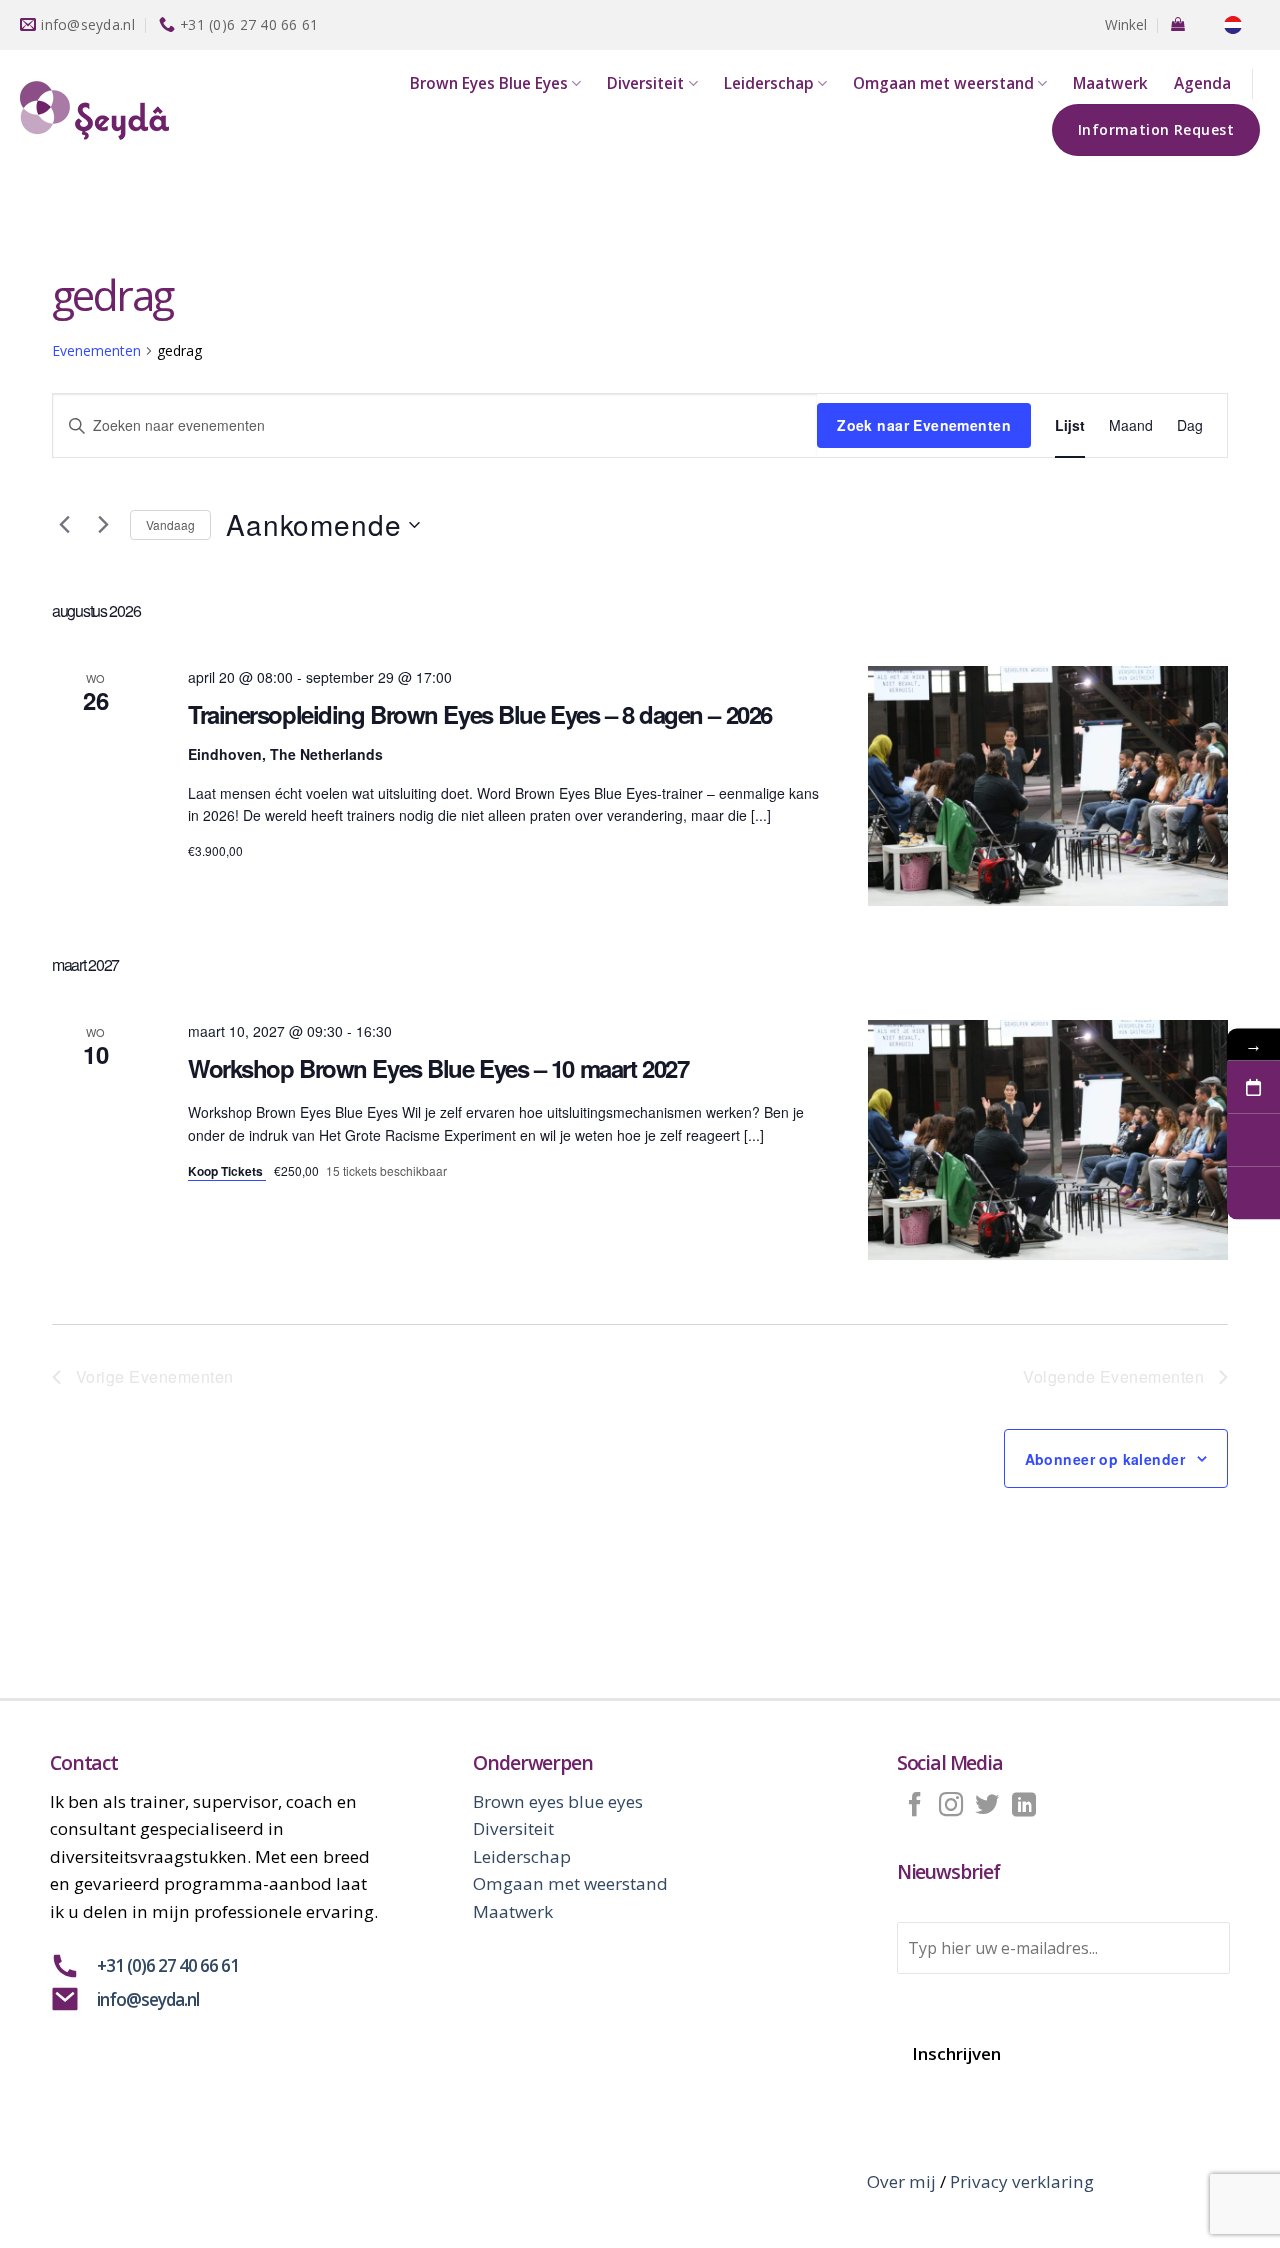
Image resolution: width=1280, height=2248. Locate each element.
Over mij (901, 2181)
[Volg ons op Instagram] (951, 1806)
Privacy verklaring (1022, 2181)
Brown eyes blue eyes (558, 1801)
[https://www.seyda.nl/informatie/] (1253, 1193)
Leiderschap (769, 83)
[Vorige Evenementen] (64, 525)
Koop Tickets (227, 1171)
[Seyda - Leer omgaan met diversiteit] (115, 110)
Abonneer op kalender (1105, 1459)
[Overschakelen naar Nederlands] (1233, 25)
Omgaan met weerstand (943, 83)
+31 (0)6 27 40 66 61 (167, 1965)
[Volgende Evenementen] (103, 525)
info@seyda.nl (148, 1999)
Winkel (1126, 24)
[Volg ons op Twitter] (987, 1806)
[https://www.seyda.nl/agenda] (1253, 1087)
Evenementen (96, 350)
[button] (1178, 24)
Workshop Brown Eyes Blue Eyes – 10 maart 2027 (438, 1068)
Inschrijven (956, 2053)
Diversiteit (645, 83)
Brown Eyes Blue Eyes (489, 83)
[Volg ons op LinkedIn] (1024, 1806)
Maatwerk (1110, 83)
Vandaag (170, 524)
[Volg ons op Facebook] (915, 1806)
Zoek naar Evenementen (924, 425)
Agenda (1202, 83)
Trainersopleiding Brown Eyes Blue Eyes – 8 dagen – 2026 (480, 714)
